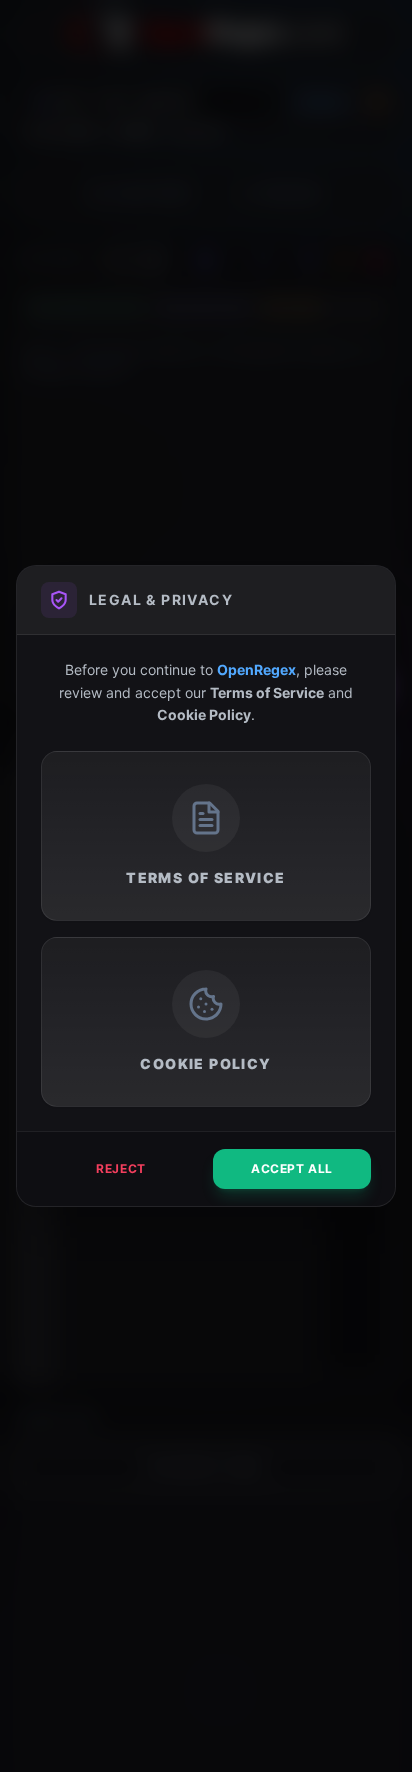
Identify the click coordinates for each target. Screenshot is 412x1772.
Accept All (292, 1168)
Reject (121, 1168)
